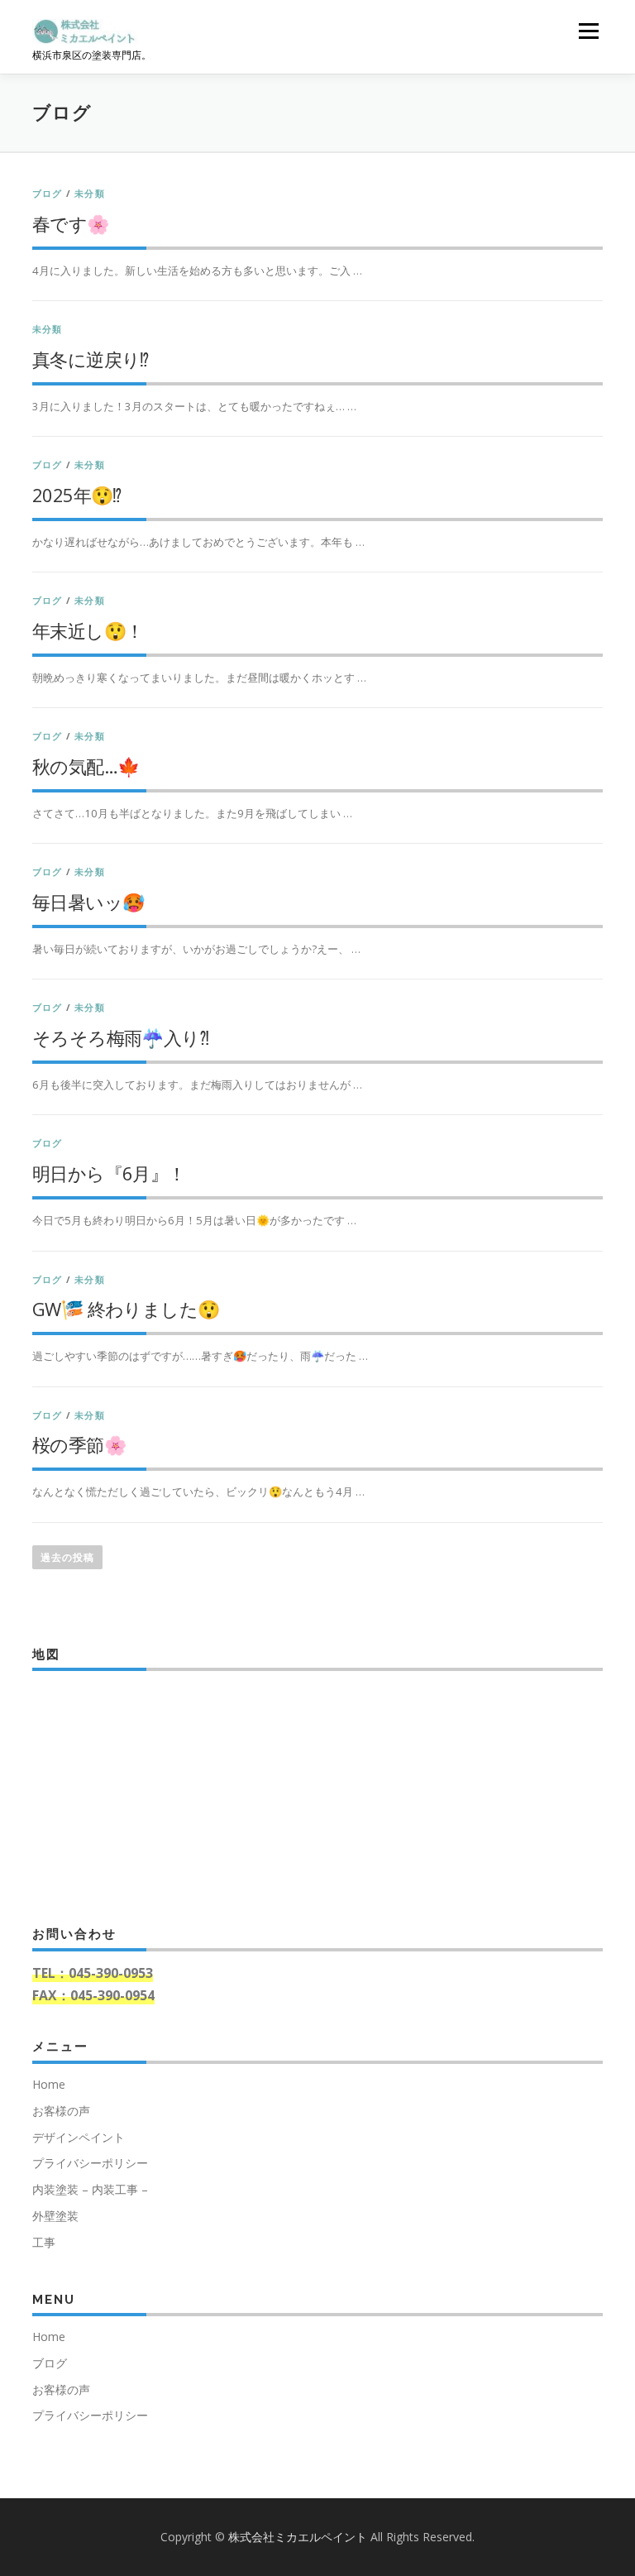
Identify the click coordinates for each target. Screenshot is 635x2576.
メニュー (588, 31)
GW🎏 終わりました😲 (126, 1309)
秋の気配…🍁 (86, 766)
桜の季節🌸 (79, 1444)
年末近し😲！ (88, 630)
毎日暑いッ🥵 (88, 902)
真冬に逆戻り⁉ (91, 359)
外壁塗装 (55, 2216)
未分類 (90, 193)
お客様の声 (61, 2111)
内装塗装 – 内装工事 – (90, 2189)
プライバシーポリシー (90, 2163)
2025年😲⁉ (77, 495)
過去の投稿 (67, 1557)
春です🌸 (71, 223)
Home (49, 2084)
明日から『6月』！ (109, 1173)
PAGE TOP (603, 2484)
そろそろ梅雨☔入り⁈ (120, 1037)
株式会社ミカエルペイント (299, 2537)
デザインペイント (79, 2137)
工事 (44, 2242)
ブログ (48, 193)
